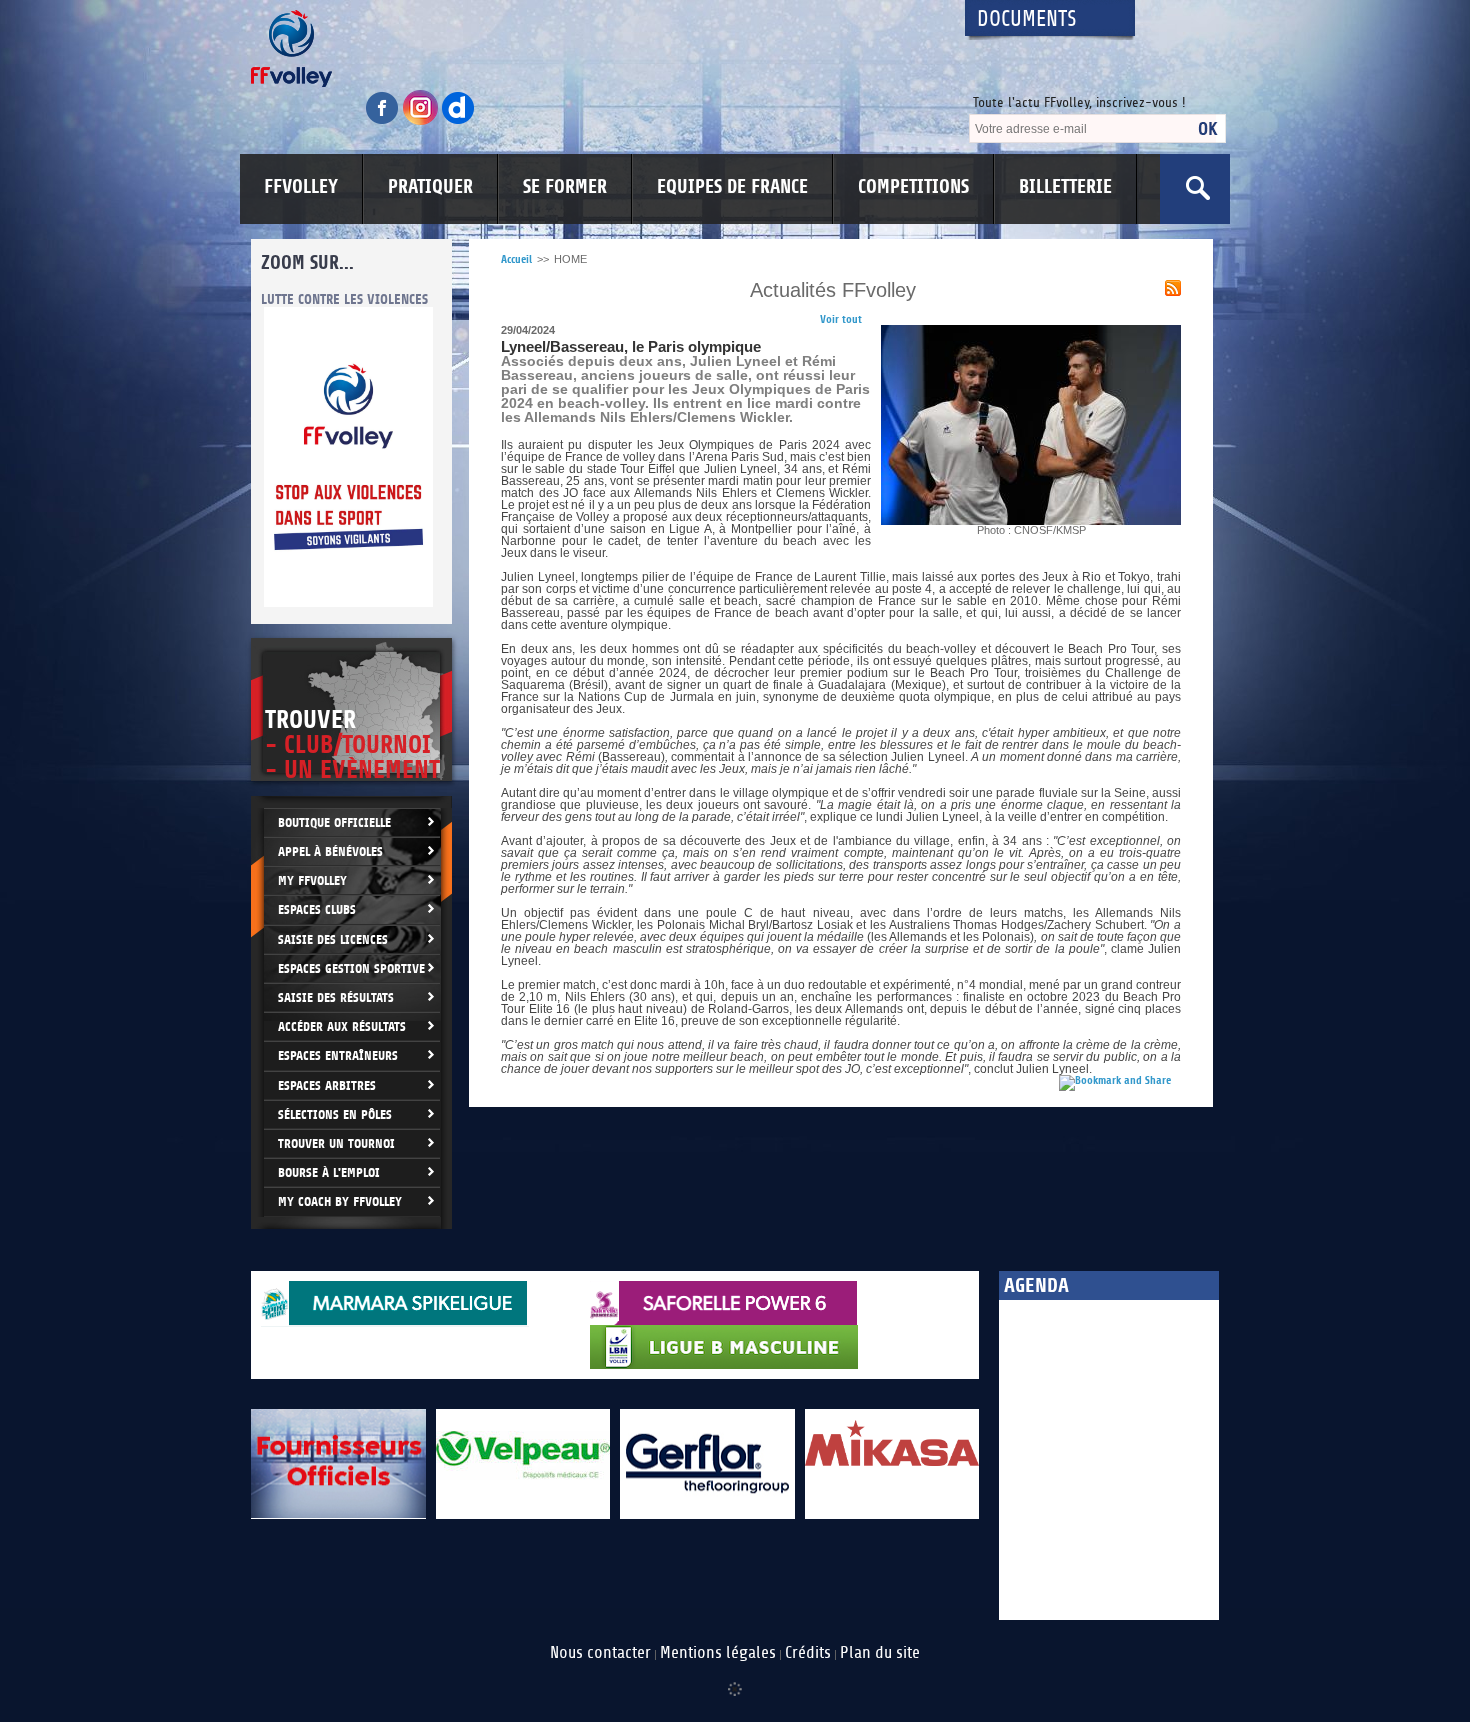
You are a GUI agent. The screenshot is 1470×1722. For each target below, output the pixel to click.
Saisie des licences (333, 939)
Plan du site (880, 1653)
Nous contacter (600, 1653)
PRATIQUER (430, 187)
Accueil (516, 259)
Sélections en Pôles (335, 1114)
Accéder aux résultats (342, 1026)
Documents (1027, 19)
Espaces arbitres (327, 1085)
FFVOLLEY (301, 187)
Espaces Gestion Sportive (351, 968)
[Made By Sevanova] (735, 1679)
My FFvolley (312, 880)
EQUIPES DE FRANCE (732, 187)
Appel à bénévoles (330, 851)
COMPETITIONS (913, 187)
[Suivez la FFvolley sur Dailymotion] (458, 121)
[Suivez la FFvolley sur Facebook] (384, 121)
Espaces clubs (317, 909)
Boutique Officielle (334, 822)
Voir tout (841, 319)
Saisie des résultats (336, 997)
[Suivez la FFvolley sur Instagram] (422, 121)
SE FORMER (565, 187)
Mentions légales (718, 1653)
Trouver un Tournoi (336, 1143)
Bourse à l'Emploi (329, 1172)
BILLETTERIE (1065, 187)
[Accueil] (590, 48)
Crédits (808, 1653)
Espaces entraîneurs (338, 1055)
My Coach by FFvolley (340, 1201)
